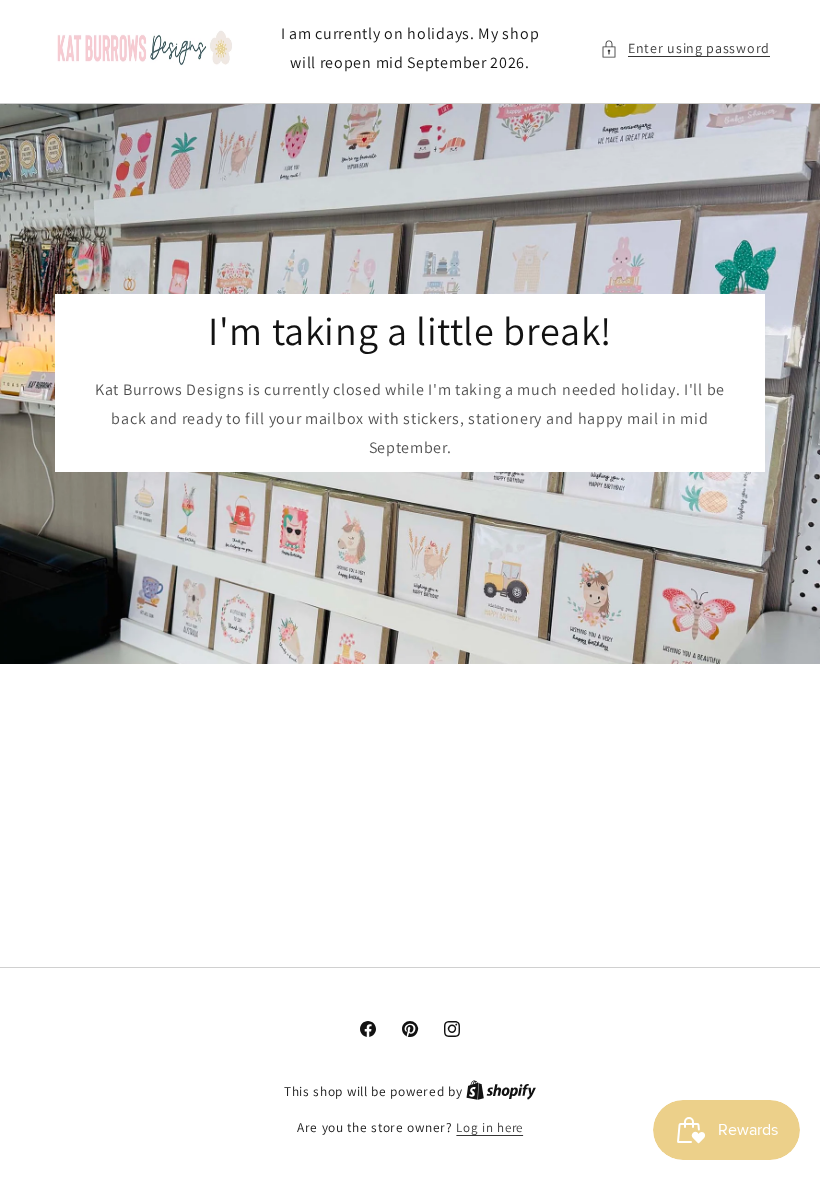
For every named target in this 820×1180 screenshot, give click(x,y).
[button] (685, 48)
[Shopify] (501, 1091)
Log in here (489, 1127)
